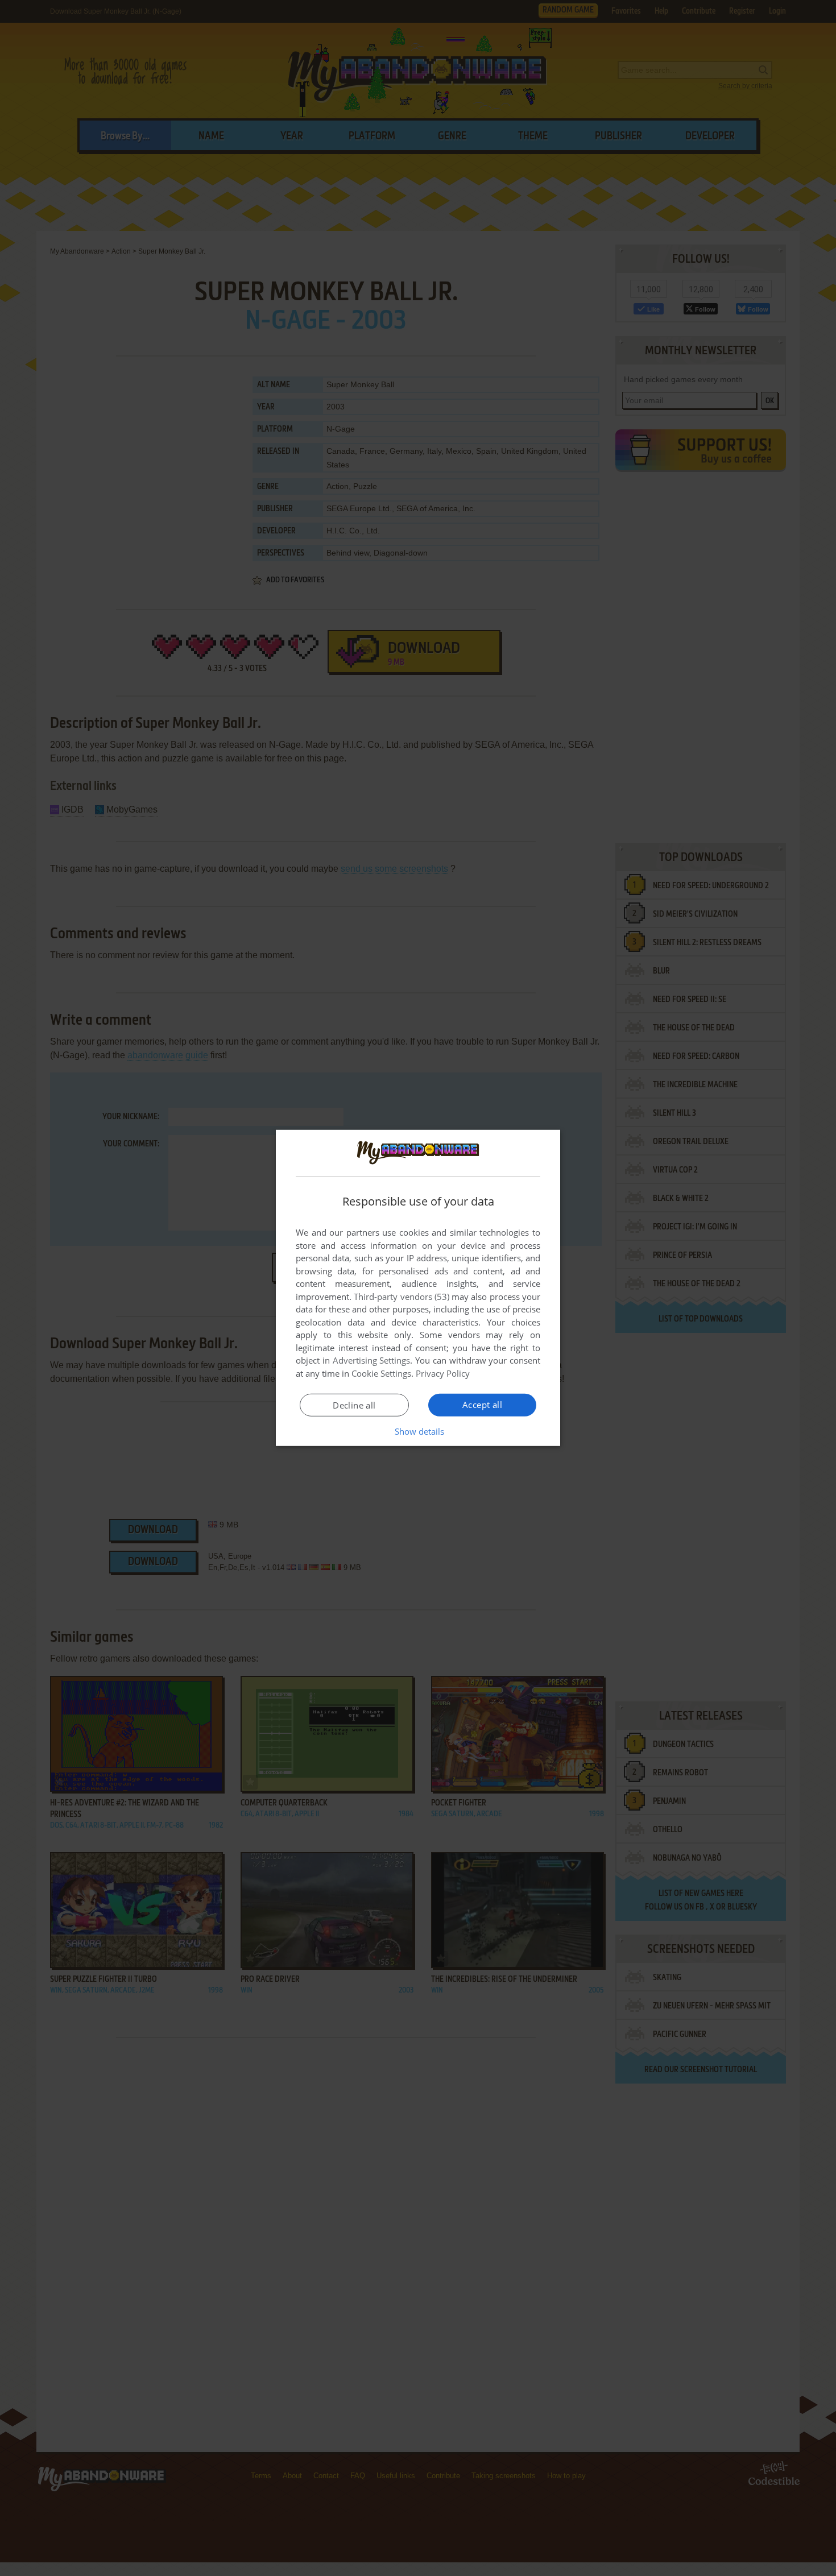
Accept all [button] (482, 1405)
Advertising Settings (372, 1360)
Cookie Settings (381, 1373)
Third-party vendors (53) (402, 1297)
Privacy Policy (443, 1373)
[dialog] (418, 1288)
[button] (418, 1431)
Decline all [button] (354, 1405)
